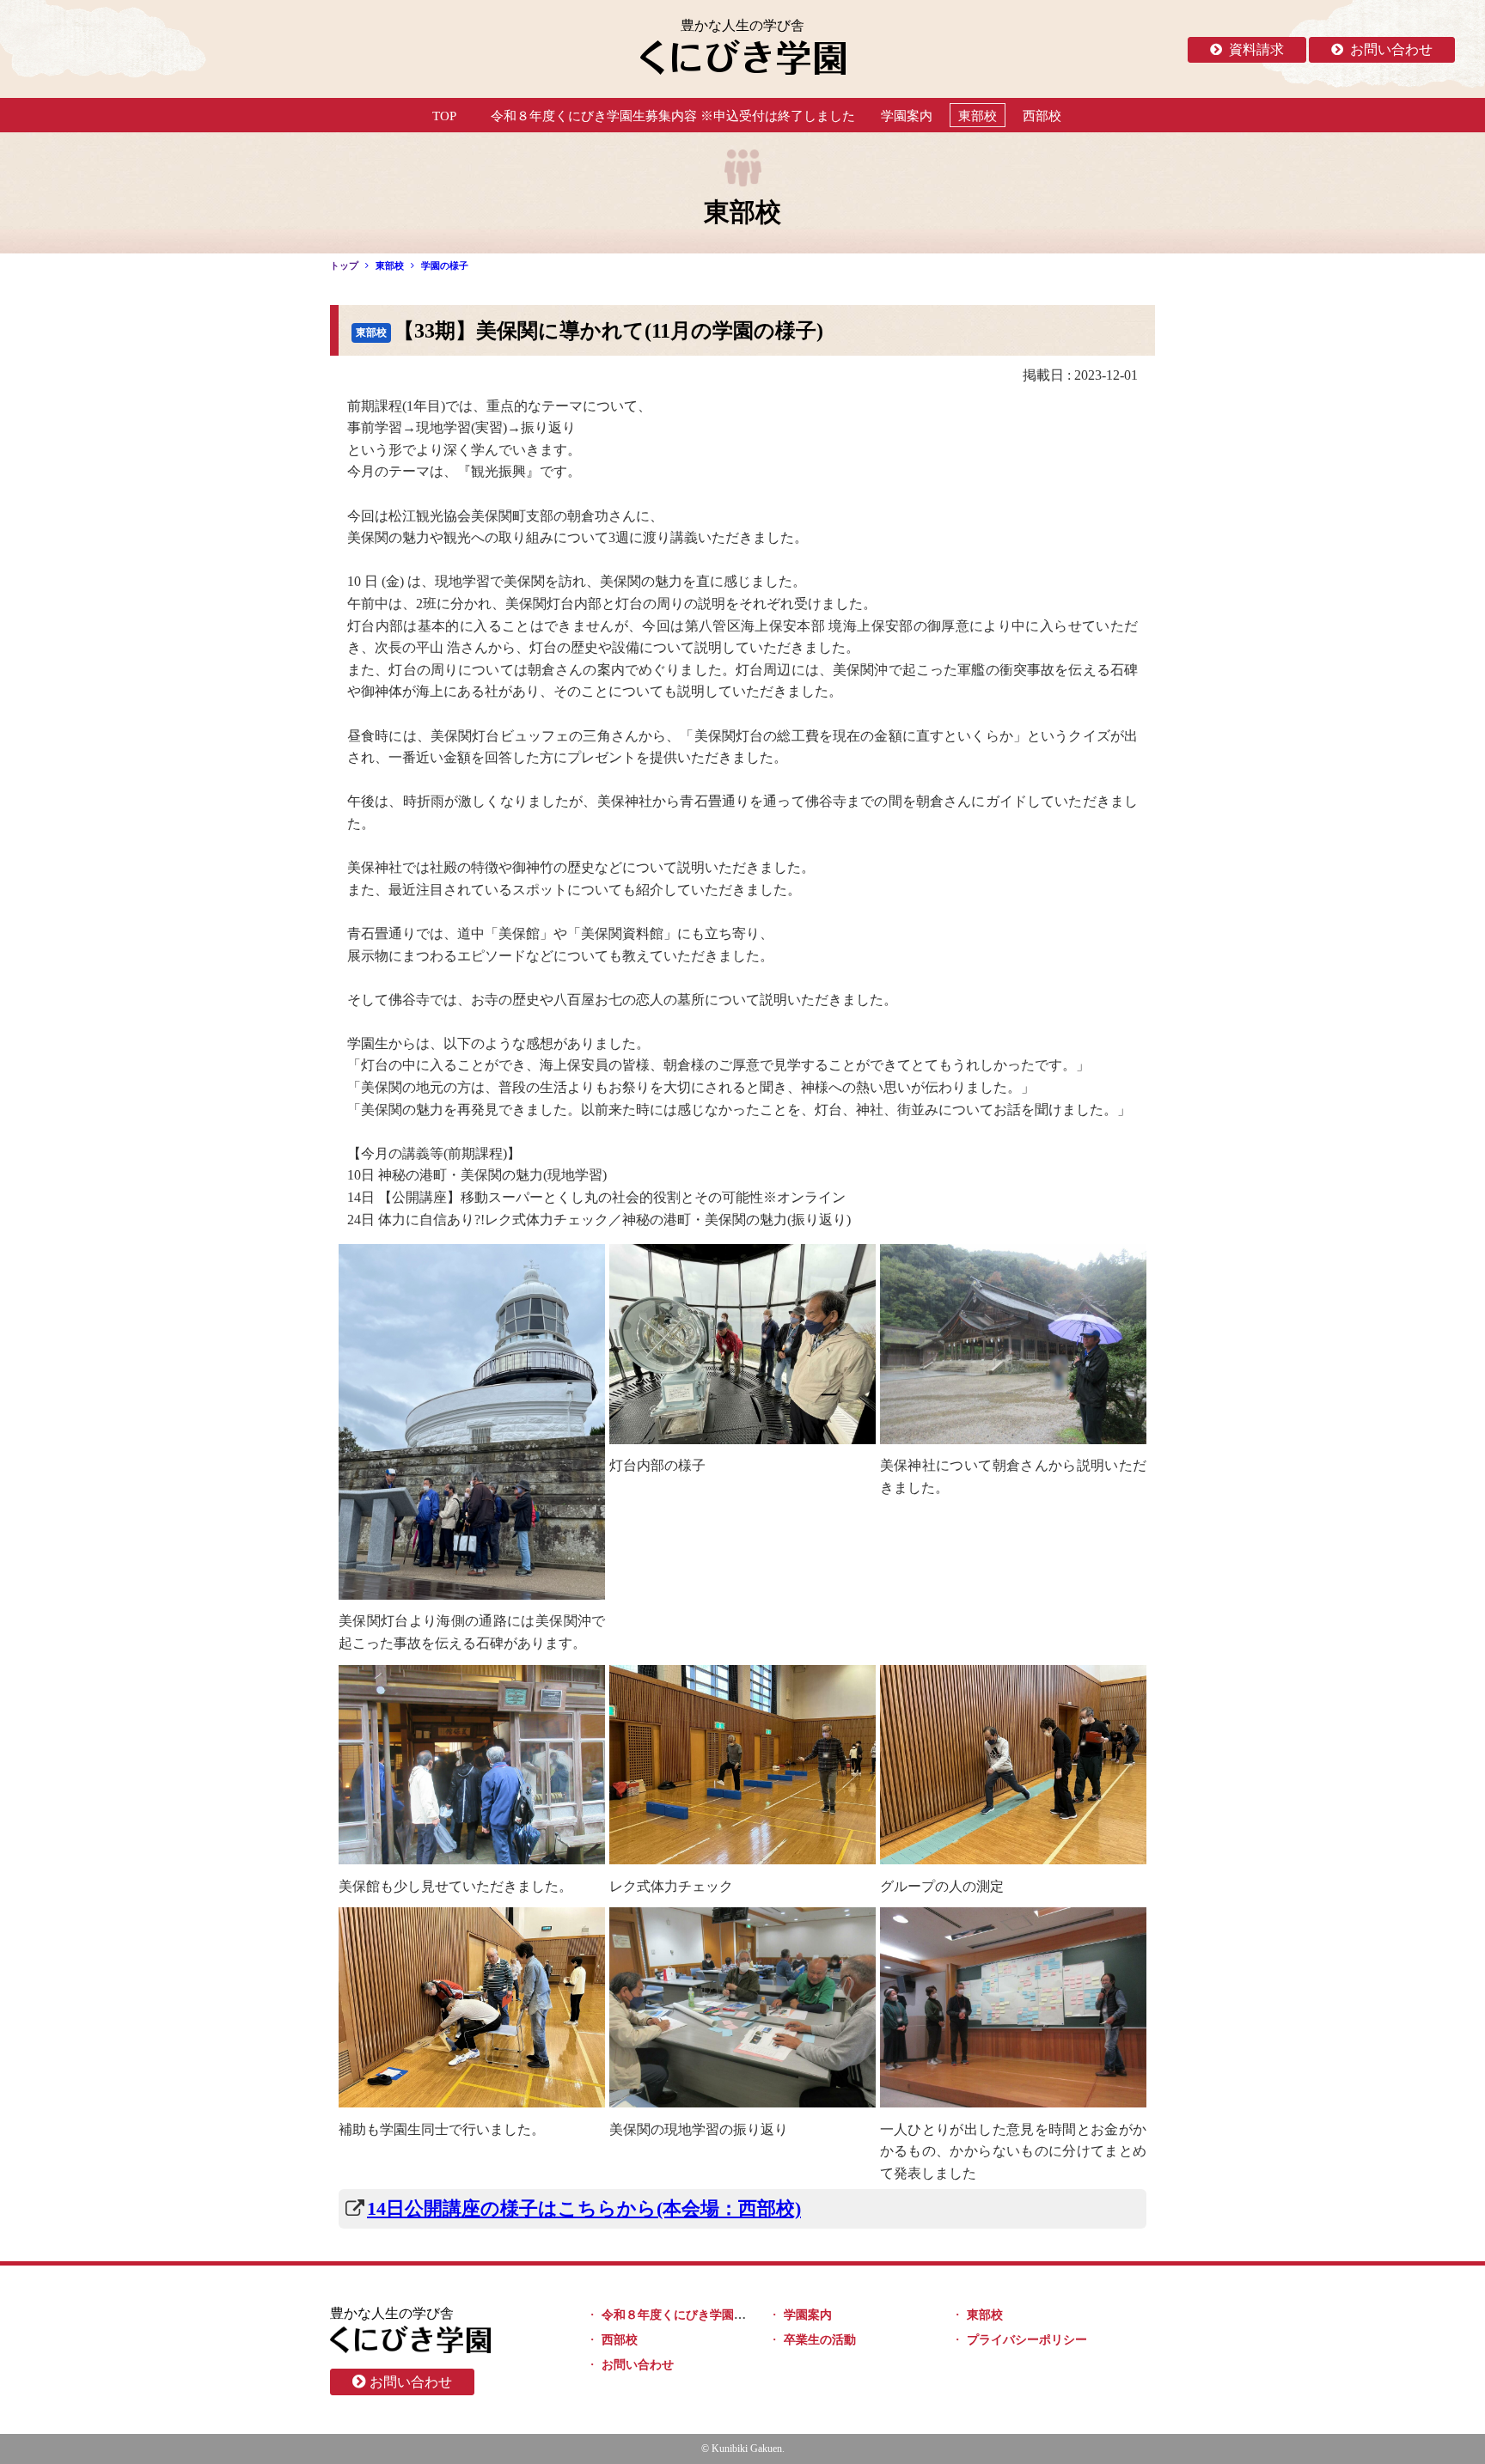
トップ (344, 265)
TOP (444, 116)
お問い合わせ (1391, 49)
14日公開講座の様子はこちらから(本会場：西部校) (584, 2208)
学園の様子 (445, 265)
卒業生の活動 (820, 2340)
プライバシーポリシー (1027, 2340)
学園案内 (907, 116)
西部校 (1042, 116)
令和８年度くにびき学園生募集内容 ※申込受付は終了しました (673, 116)
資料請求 (1256, 49)
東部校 (978, 116)
